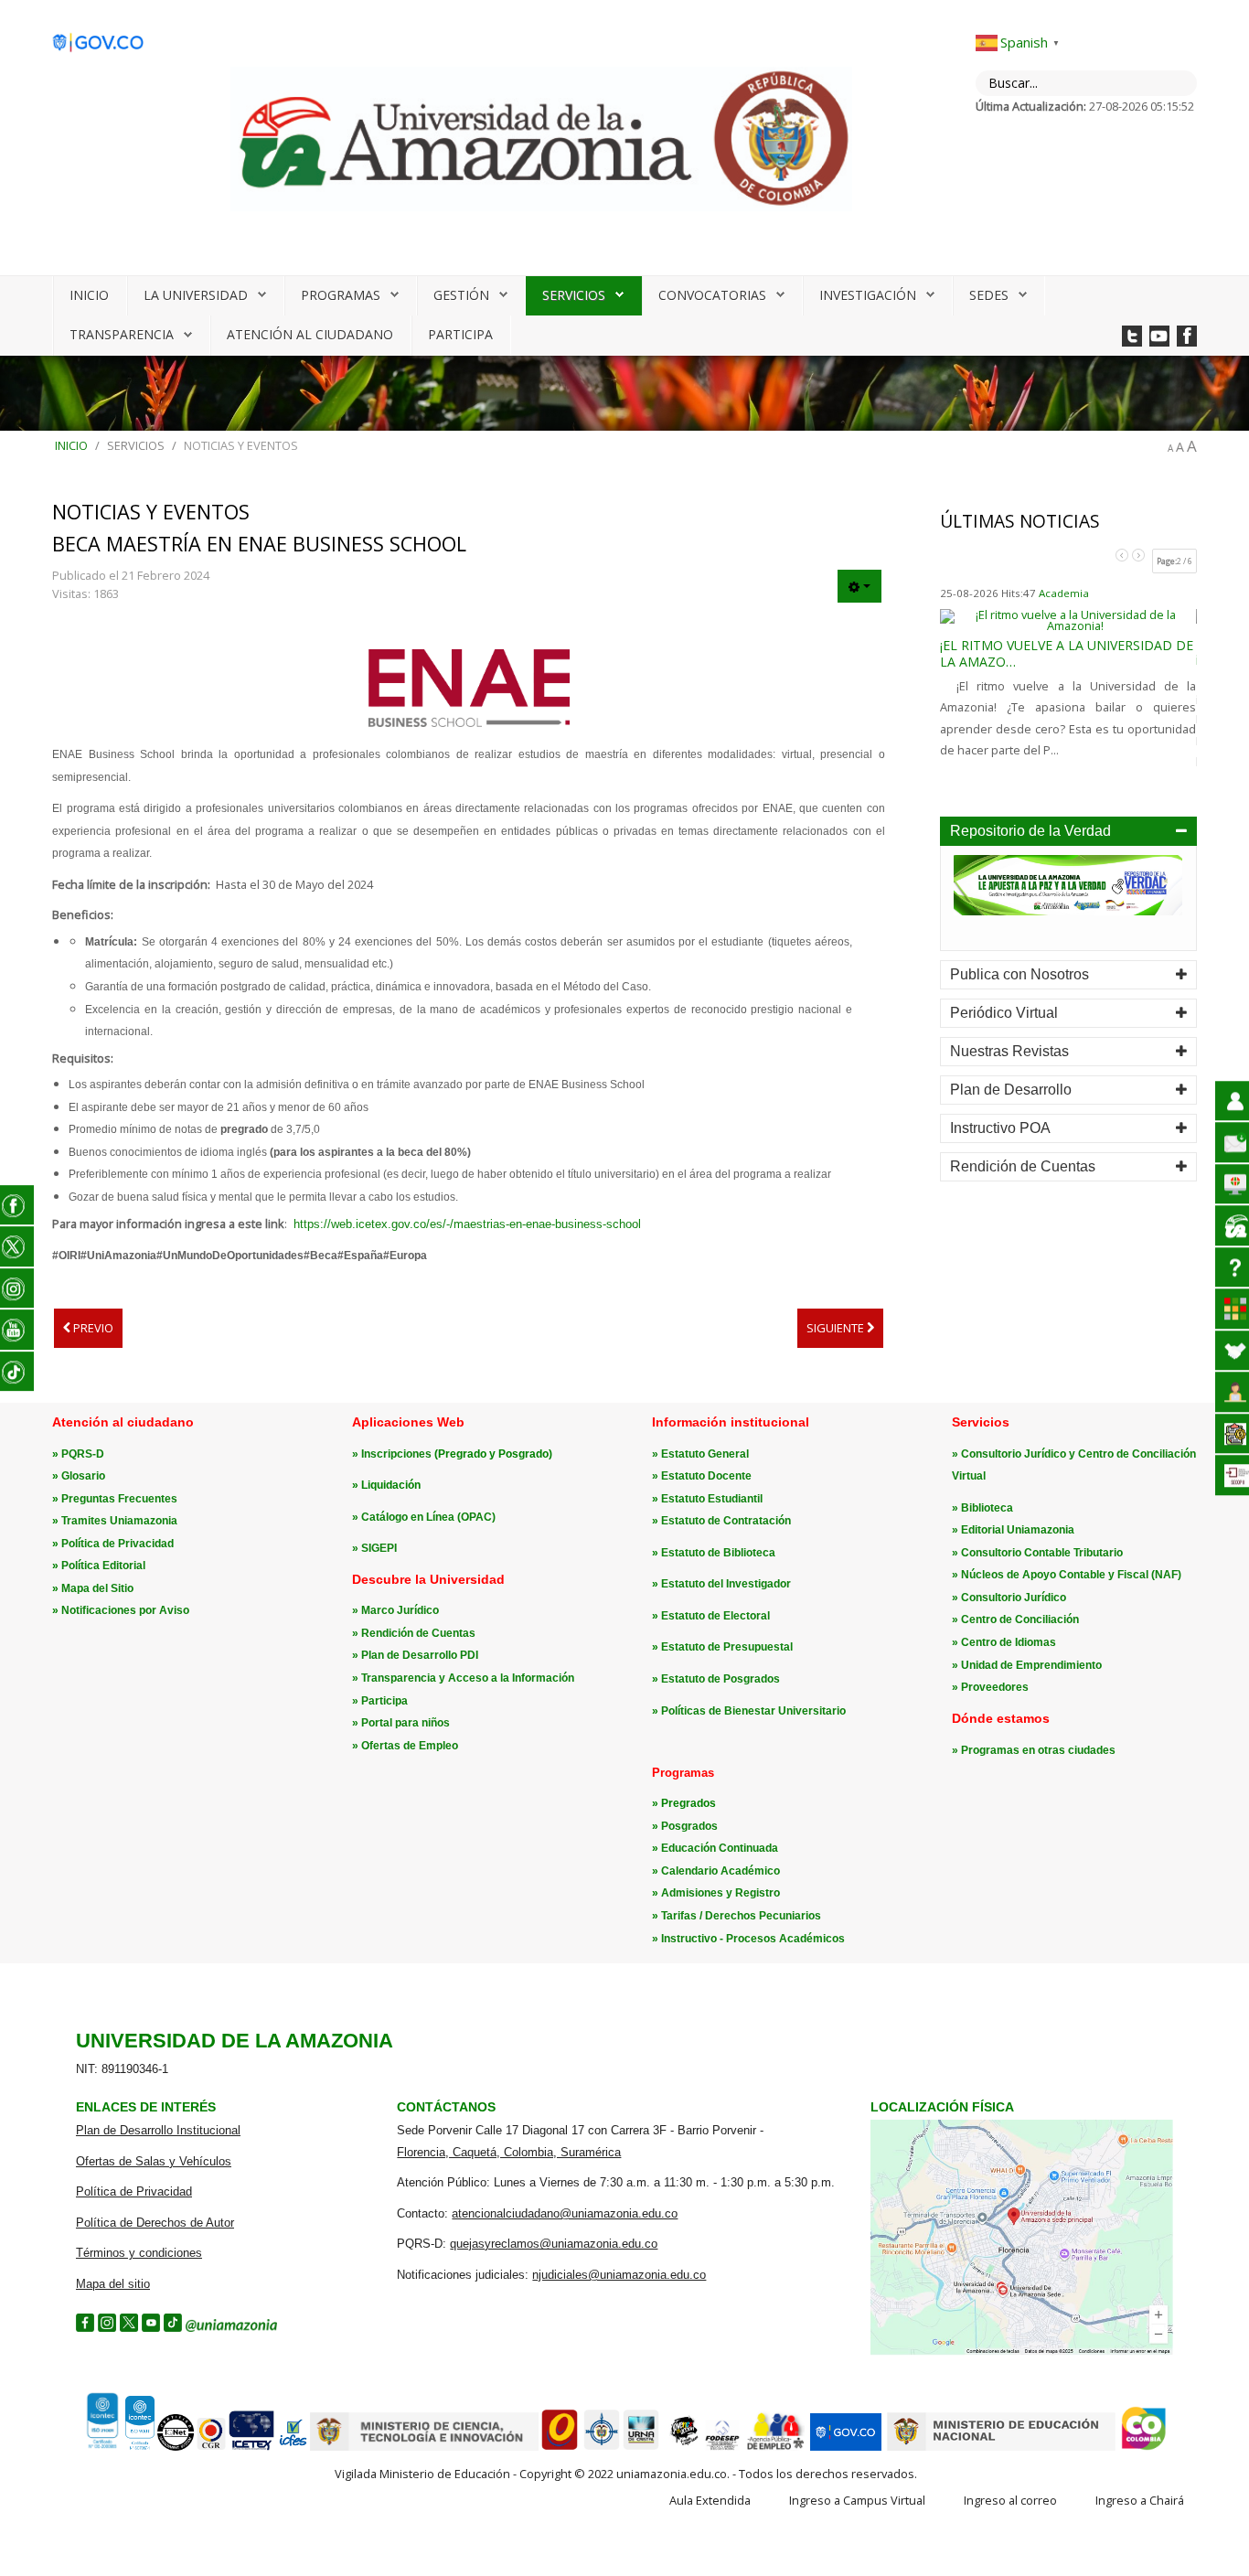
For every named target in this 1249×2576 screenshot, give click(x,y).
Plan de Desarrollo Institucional (158, 2130)
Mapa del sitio (113, 2284)
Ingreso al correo (1010, 2500)
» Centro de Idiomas (1004, 1642)
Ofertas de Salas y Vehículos (154, 2161)
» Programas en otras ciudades (1034, 1750)
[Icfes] (293, 2447)
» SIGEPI (374, 1548)
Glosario (83, 1476)
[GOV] (846, 2447)
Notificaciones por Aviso (125, 1610)
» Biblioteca (982, 1508)
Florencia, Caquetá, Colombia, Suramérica (509, 2152)
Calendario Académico (721, 1871)
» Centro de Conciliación (1015, 1619)
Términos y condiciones (139, 2253)
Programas (341, 295)
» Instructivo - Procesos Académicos (748, 1939)
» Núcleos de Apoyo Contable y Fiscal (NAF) (1067, 1575)
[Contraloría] (211, 2447)
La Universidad (196, 295)
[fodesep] (722, 2447)
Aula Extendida (710, 2500)
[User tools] (859, 586)
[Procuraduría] (602, 2447)
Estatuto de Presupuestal (727, 1647)
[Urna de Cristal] (641, 2447)
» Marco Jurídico (395, 1610)
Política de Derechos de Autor (155, 2223)
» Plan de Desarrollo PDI (415, 1655)
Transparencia (122, 334)
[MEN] (1001, 2447)
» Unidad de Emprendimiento (1027, 1665)
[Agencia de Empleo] (775, 2447)
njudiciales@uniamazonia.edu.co (619, 2275)
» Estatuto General (700, 1454)
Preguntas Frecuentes (119, 1499)
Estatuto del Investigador (726, 1584)
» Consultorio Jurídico (1009, 1598)
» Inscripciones (393, 1454)
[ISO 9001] (118, 2446)
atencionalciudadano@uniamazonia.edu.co (565, 2213)
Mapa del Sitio (97, 1588)
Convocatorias (712, 295)
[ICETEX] (252, 2447)
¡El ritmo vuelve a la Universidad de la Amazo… (1067, 653)
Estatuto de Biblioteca (718, 1553)
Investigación (868, 295)
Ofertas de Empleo (410, 1746)
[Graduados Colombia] (560, 2447)
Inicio (89, 295)
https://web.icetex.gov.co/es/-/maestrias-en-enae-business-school (467, 1224)
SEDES (989, 295)
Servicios (574, 295)
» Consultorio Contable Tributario (1037, 1553)
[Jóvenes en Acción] (683, 2447)
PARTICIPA (460, 334)
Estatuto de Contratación (726, 1521)
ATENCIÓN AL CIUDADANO (310, 334)
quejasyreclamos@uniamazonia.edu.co (554, 2244)
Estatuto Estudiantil (712, 1499)
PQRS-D (83, 1454)
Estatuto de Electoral (715, 1616)
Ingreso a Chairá (1140, 2500)
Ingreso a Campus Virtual (857, 2500)
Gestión (461, 295)
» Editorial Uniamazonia (1013, 1530)
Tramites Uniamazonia (119, 1521)
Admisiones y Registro (721, 1893)
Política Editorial (103, 1566)
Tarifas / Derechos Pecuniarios (741, 1916)
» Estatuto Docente (702, 1476)
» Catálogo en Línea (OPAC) (424, 1517)
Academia (1064, 593)
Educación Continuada (720, 1848)
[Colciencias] (424, 2447)
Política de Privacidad (117, 1544)
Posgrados (689, 1826)
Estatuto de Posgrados (721, 1679)
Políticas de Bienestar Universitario (753, 1711)
